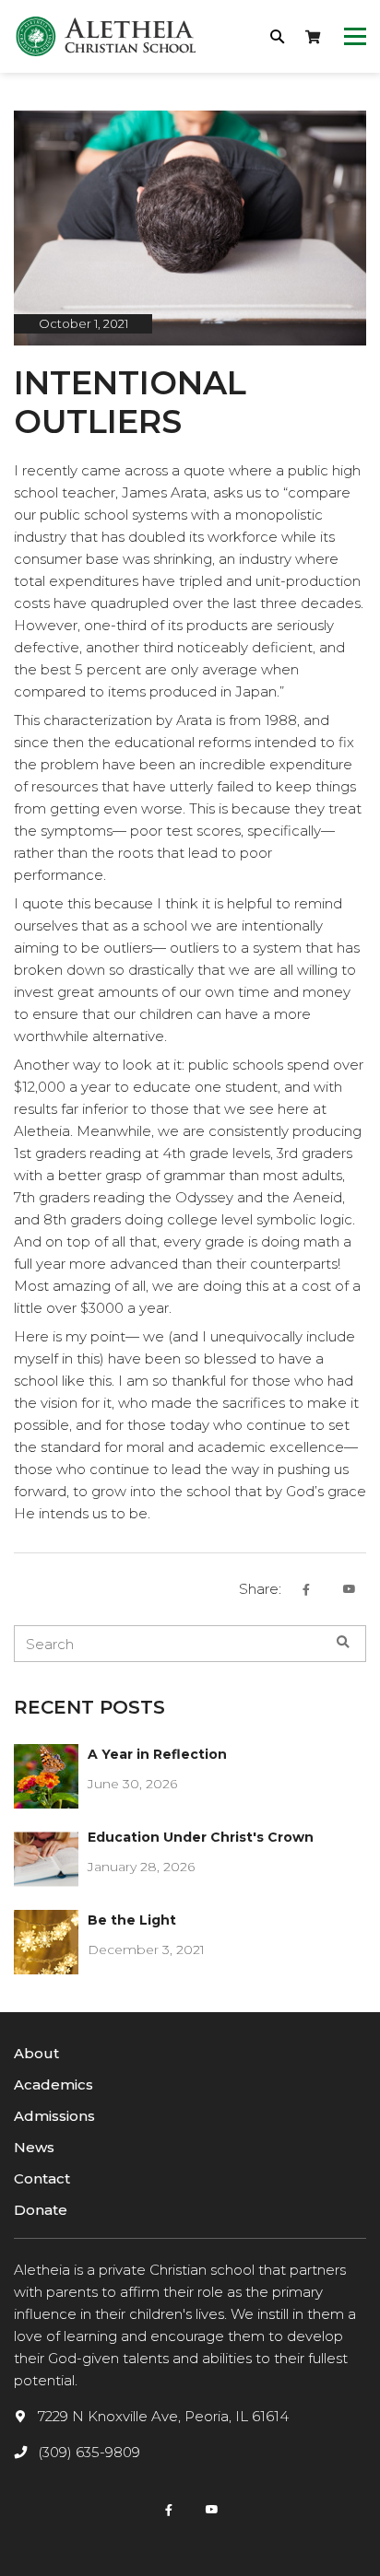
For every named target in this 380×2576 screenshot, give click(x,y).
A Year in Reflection (157, 1754)
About (36, 2053)
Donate (41, 2210)
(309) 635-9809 (89, 2452)
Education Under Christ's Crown (201, 1837)
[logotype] (106, 36)
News (34, 2147)
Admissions (54, 2116)
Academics (53, 2084)
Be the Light (132, 1920)
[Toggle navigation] (355, 37)
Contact (42, 2178)
